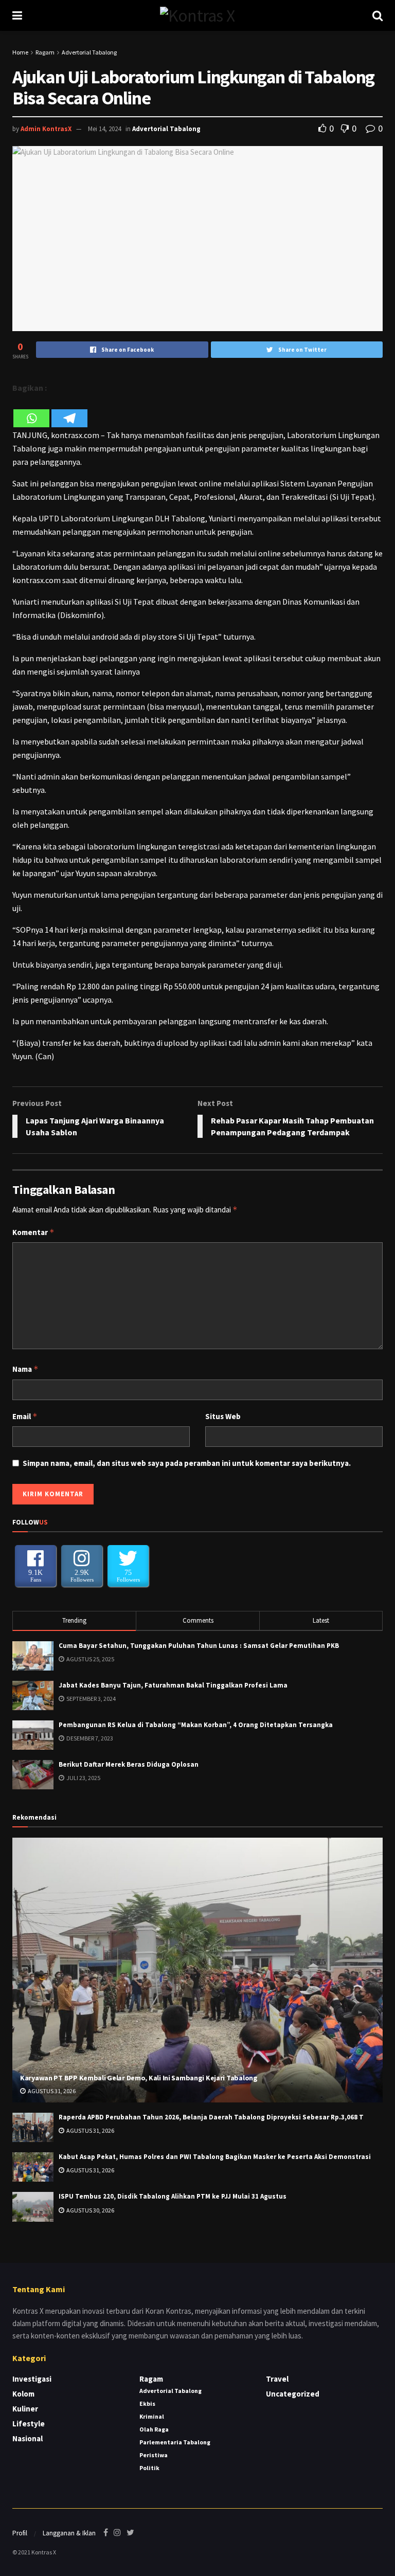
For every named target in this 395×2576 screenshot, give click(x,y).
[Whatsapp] (31, 412)
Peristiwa (154, 2455)
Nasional (28, 2438)
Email (25, 1416)
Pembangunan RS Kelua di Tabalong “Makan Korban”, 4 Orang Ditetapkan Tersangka (196, 1725)
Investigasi (32, 2379)
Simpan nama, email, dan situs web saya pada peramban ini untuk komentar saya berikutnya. (187, 1463)
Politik (149, 2468)
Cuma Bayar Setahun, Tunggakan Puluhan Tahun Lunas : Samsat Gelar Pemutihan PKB (199, 1646)
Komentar (33, 1232)
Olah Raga (154, 2429)
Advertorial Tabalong (89, 52)
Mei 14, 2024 (104, 129)
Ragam (45, 52)
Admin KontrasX (46, 129)
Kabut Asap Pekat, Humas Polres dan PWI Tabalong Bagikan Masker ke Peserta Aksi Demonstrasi (215, 2157)
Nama (25, 1369)
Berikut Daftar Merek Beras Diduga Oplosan (129, 1764)
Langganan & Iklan (69, 2533)
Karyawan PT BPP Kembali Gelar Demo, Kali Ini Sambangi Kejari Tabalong (139, 2078)
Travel (277, 2379)
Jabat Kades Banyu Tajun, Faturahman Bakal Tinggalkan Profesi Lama (173, 1685)
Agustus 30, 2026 (90, 2210)
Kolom (23, 2394)
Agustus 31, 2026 (51, 2091)
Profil (20, 2533)
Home (20, 52)
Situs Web (223, 1416)
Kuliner (25, 2409)
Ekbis (147, 2403)
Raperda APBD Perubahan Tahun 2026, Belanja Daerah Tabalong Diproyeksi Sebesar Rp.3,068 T (211, 2117)
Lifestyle (29, 2424)
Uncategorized (293, 2394)
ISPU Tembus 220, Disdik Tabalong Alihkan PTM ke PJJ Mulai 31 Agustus (173, 2196)
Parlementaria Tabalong (175, 2442)
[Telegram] (69, 412)
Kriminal (152, 2416)
